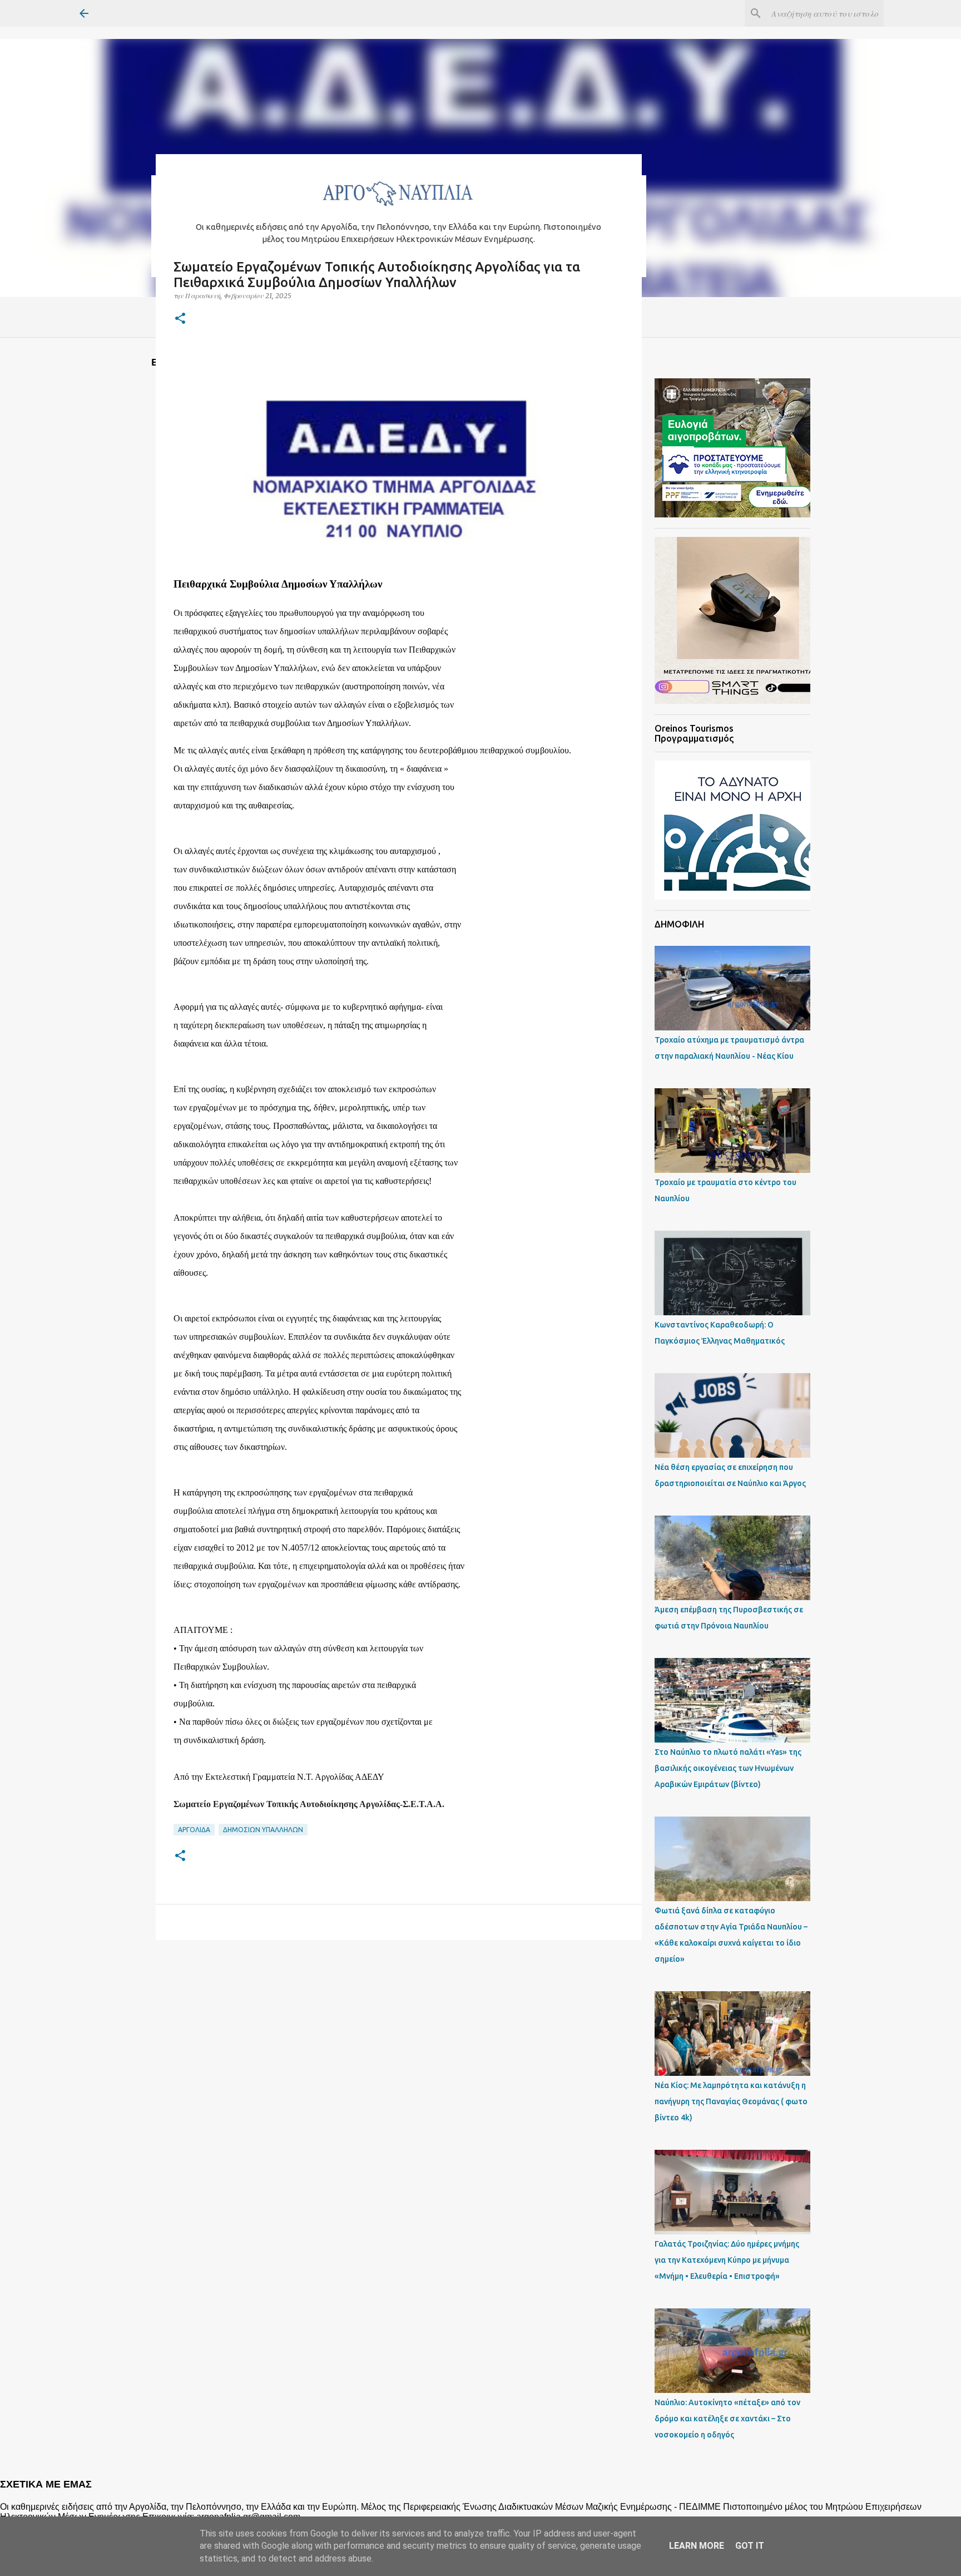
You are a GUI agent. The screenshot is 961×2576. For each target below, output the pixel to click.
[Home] (399, 209)
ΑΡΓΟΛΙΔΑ (194, 1830)
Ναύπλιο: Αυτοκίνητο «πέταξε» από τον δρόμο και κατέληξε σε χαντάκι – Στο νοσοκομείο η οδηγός (727, 2419)
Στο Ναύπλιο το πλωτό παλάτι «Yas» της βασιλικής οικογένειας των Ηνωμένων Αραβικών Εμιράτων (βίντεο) (728, 1768)
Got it (750, 2546)
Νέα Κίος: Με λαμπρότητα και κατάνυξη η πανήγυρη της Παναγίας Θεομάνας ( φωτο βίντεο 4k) (731, 2101)
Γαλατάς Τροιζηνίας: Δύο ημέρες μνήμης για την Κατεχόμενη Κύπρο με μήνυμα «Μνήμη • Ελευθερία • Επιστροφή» (727, 2260)
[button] (180, 319)
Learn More (697, 2546)
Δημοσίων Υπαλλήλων (263, 1830)
